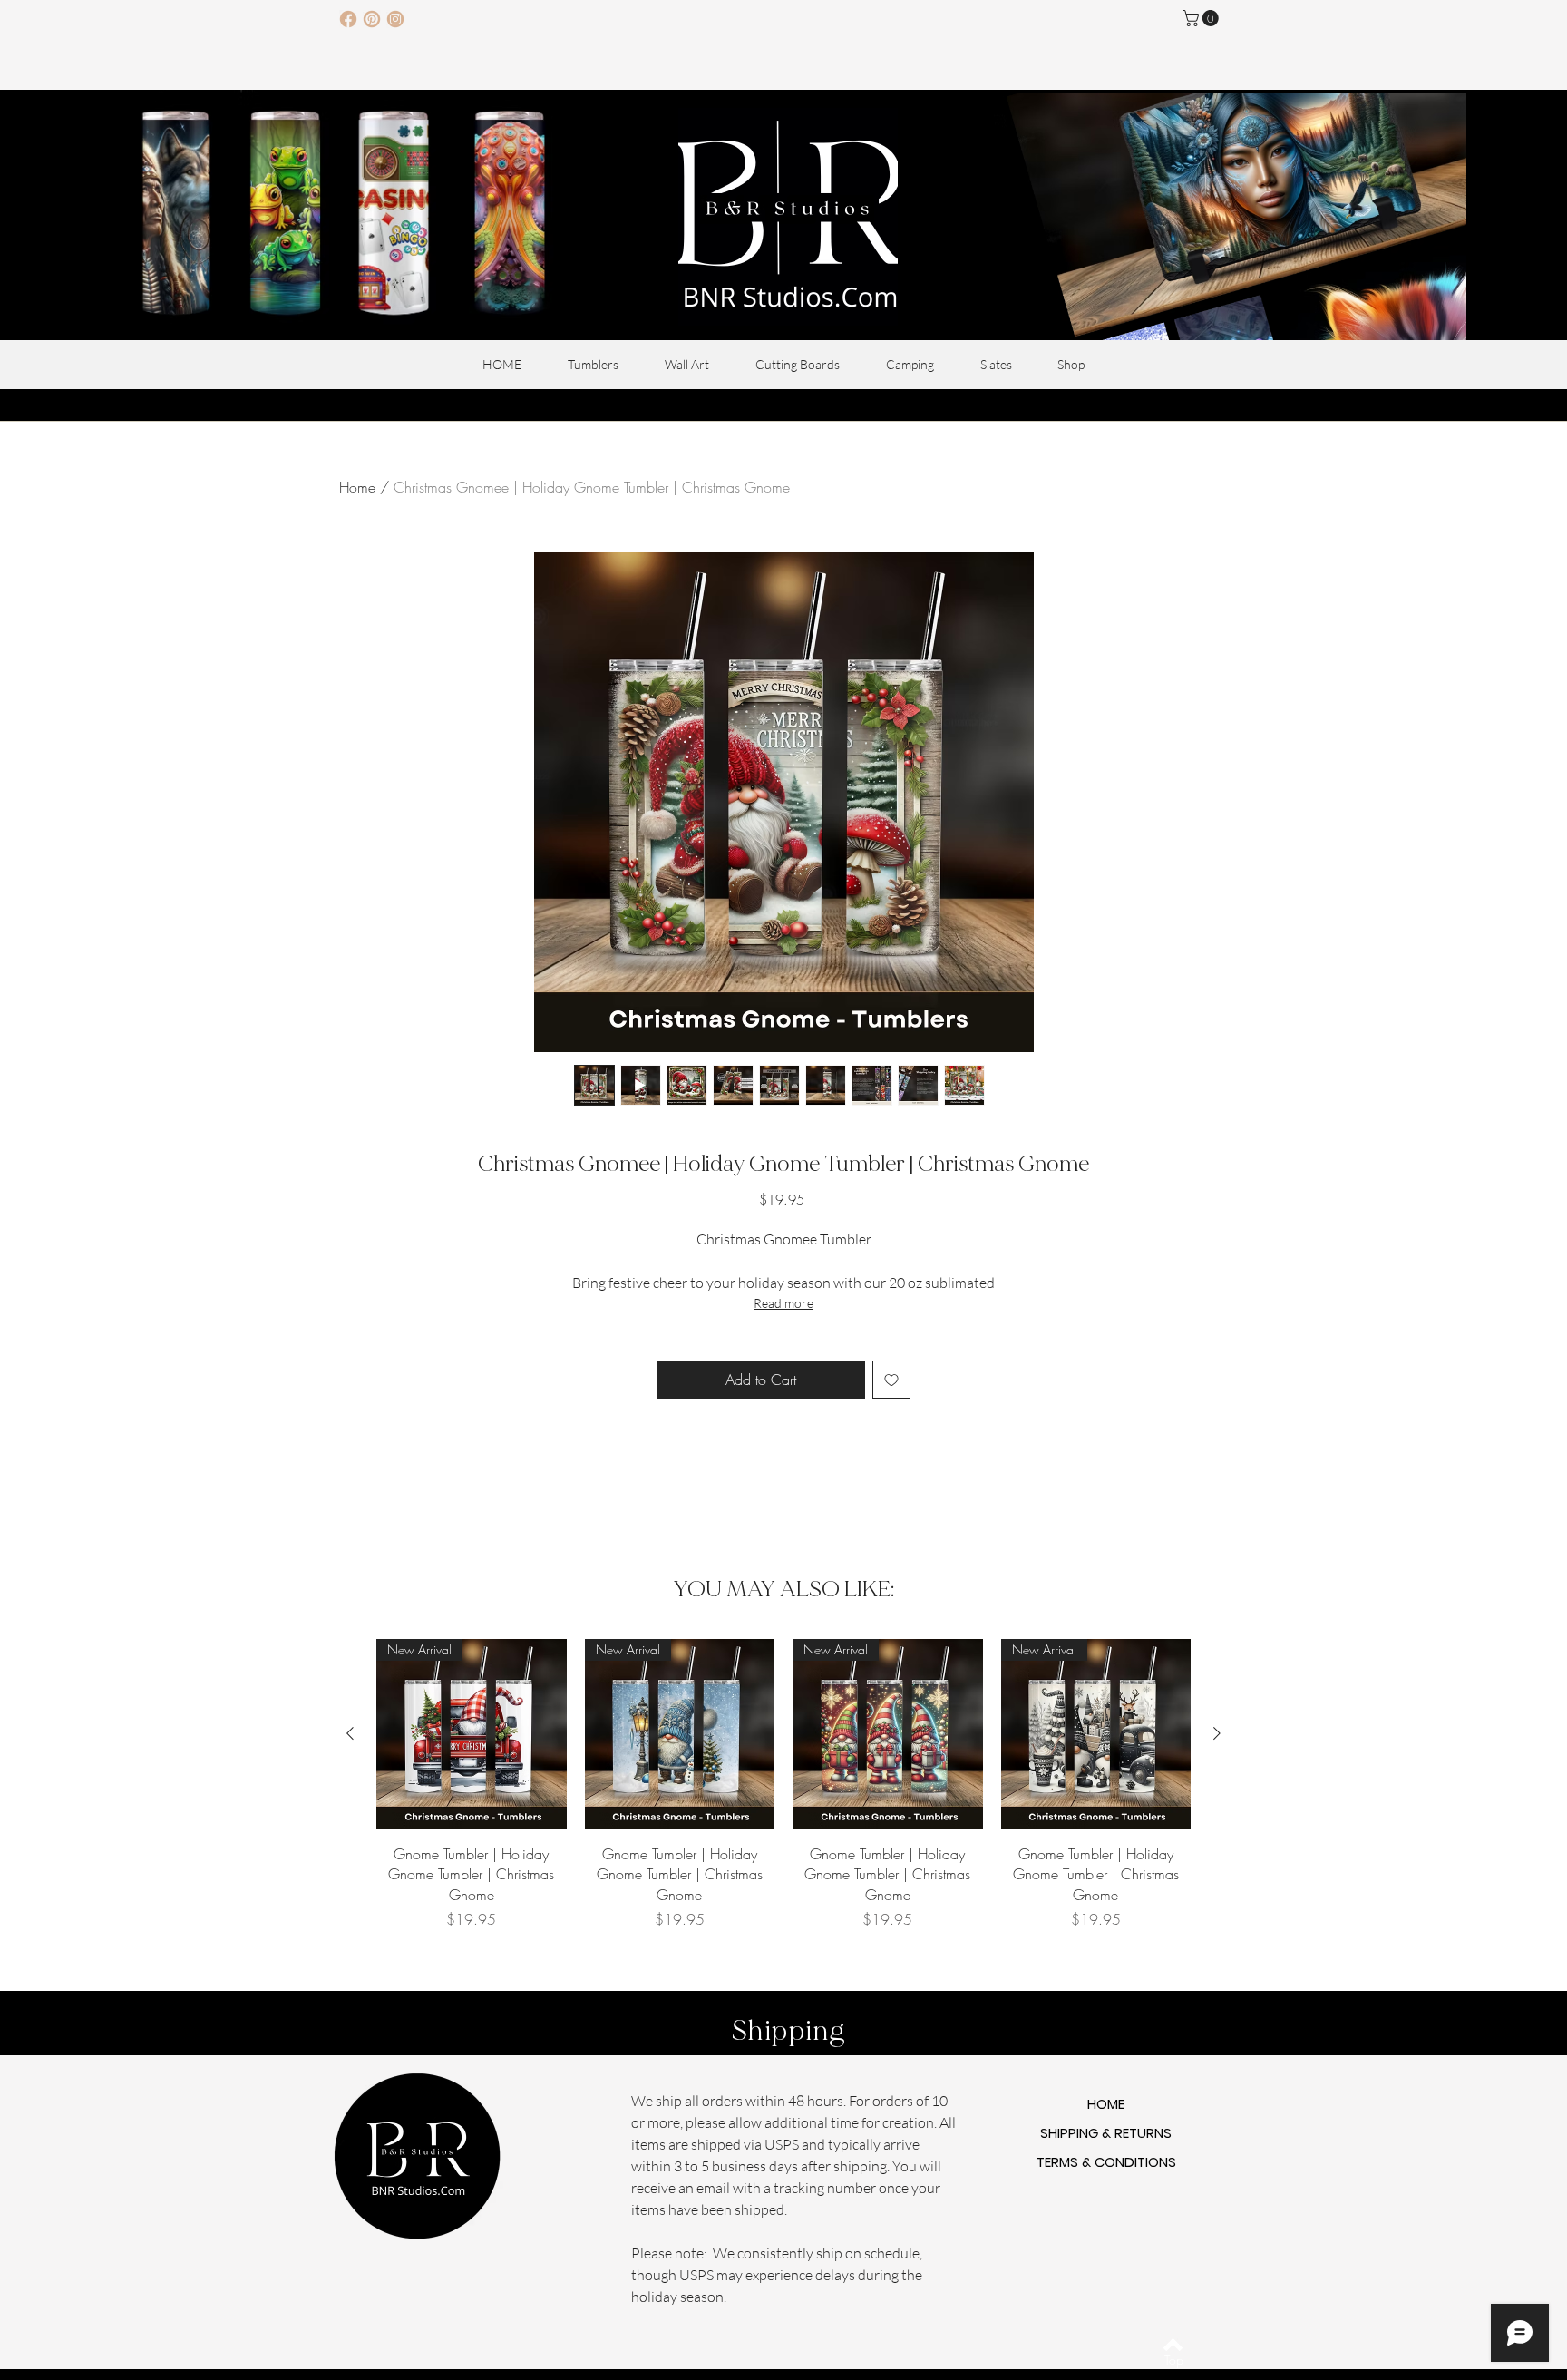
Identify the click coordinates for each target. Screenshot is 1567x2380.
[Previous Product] (350, 1733)
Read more (783, 1303)
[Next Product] (1217, 1733)
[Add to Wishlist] (891, 1380)
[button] (1202, 18)
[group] (783, 1785)
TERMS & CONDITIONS (1106, 2162)
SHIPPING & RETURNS (1106, 2133)
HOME (1106, 2104)
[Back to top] (1173, 2345)
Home (357, 487)
